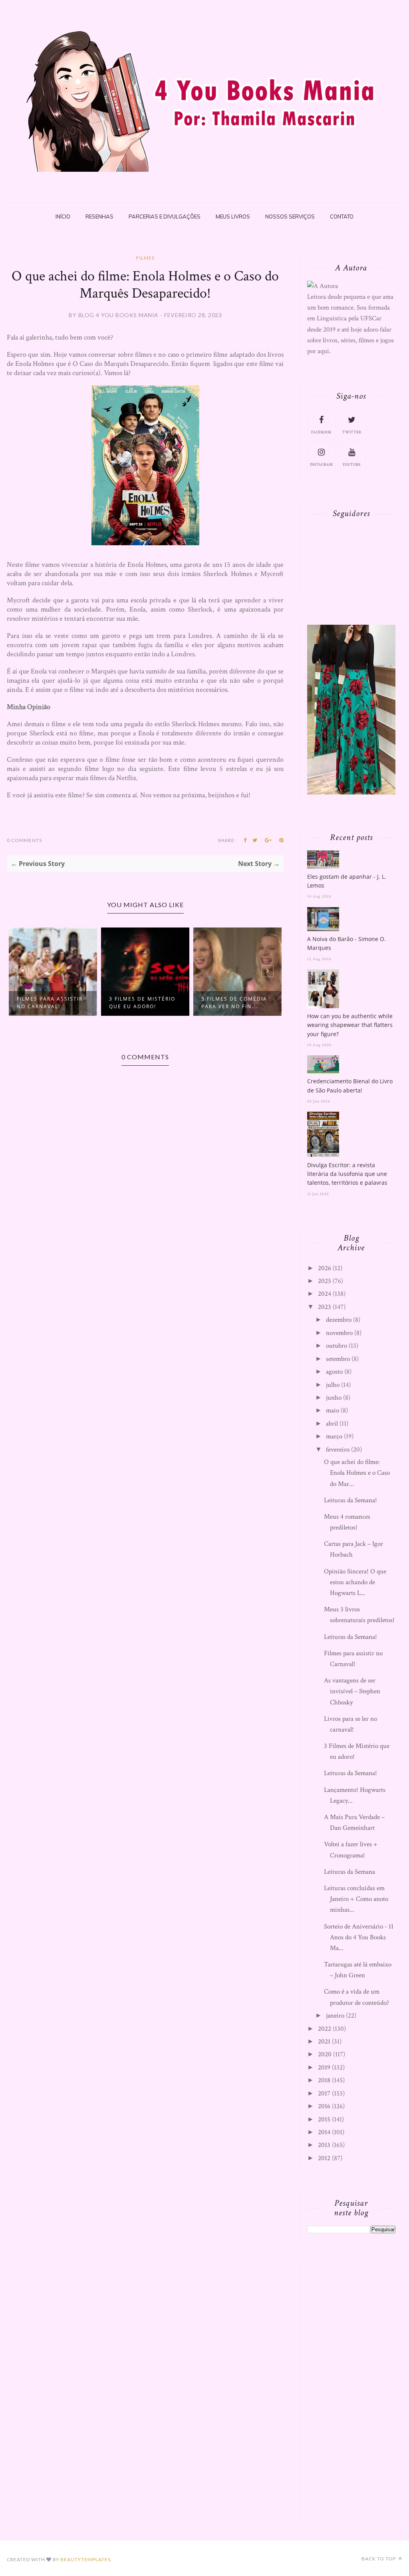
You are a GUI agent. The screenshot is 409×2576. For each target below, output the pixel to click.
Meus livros (233, 216)
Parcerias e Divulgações (165, 216)
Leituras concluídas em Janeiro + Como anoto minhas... (356, 1899)
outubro (337, 1346)
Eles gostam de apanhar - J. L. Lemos (347, 881)
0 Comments (24, 840)
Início (63, 216)
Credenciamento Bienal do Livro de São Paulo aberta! (350, 1085)
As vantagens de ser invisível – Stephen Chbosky (352, 1691)
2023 (325, 1307)
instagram (321, 465)
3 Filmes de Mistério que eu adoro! (50, 1003)
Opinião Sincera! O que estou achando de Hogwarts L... (355, 1582)
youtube (351, 465)
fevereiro (338, 1450)
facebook (321, 432)
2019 (324, 2068)
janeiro (335, 2016)
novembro (339, 1333)
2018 (324, 2080)
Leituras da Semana (349, 1872)
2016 (324, 2106)
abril (332, 1424)
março (334, 1436)
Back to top (379, 2559)
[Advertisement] (358, 2391)
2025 (325, 1281)
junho (334, 1398)
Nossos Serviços (290, 216)
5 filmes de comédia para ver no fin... (142, 1003)
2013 (324, 2145)
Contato (342, 216)
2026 (325, 1268)
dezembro (339, 1320)
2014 (324, 2132)
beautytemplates (85, 2559)
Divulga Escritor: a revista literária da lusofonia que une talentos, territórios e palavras (347, 1174)
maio (333, 1410)
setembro (338, 1359)
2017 (324, 2093)
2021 (324, 2042)
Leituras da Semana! (350, 1500)
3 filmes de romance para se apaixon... (235, 1003)
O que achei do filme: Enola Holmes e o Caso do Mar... (357, 1473)
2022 (325, 2029)
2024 (325, 1294)
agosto (334, 1372)
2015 (324, 2119)
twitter (352, 432)
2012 (324, 2158)
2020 (325, 2054)
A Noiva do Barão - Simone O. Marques (346, 943)
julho (333, 1385)
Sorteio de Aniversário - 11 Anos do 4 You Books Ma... (359, 1937)
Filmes (145, 258)
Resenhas (99, 216)
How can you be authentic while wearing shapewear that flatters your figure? (350, 1025)
